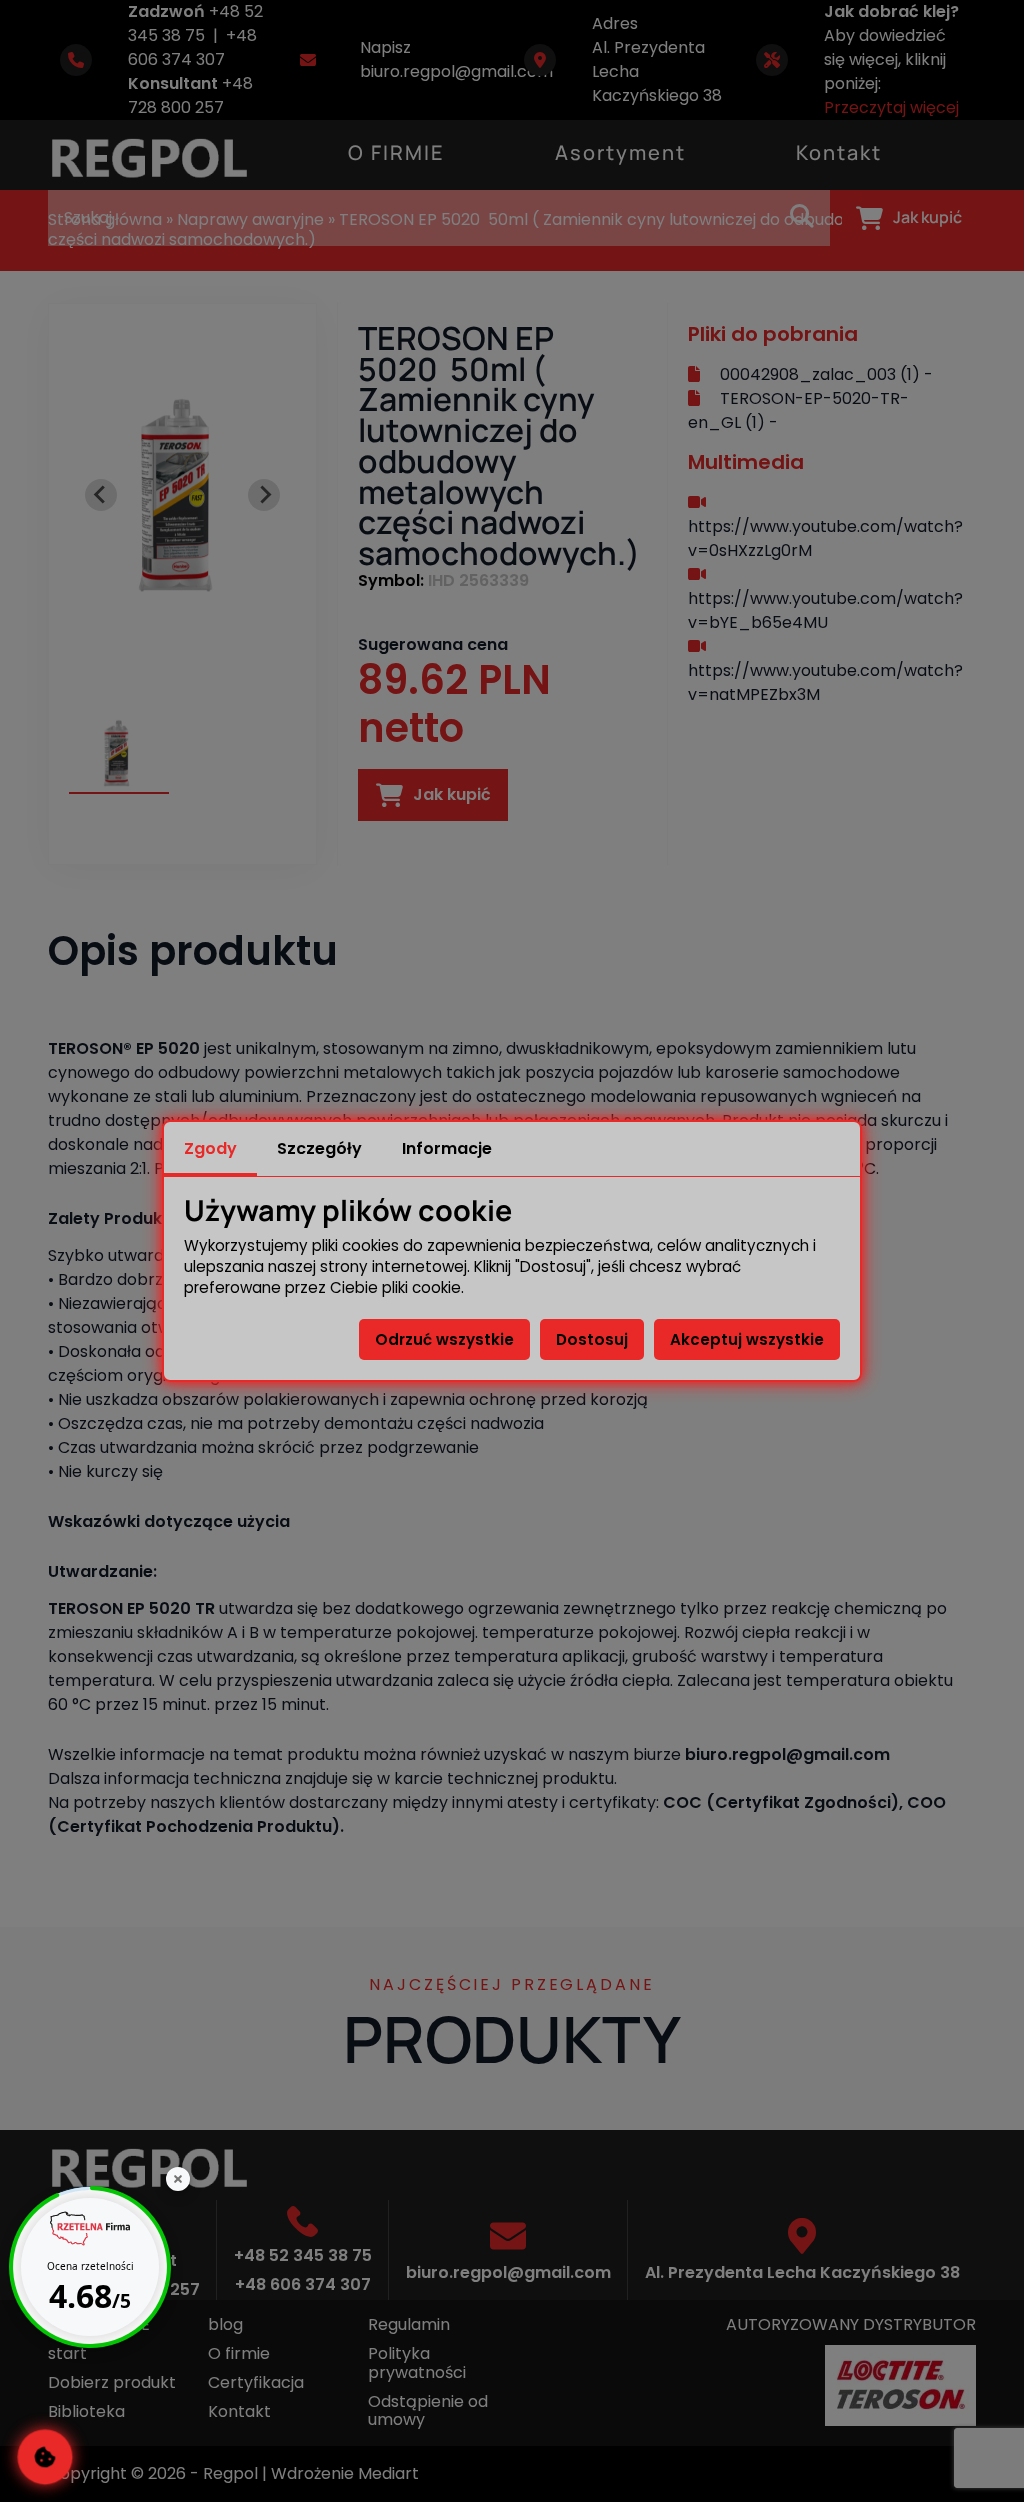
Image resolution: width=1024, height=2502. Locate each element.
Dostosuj (592, 1339)
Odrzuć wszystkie (444, 1339)
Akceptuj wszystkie (747, 1339)
